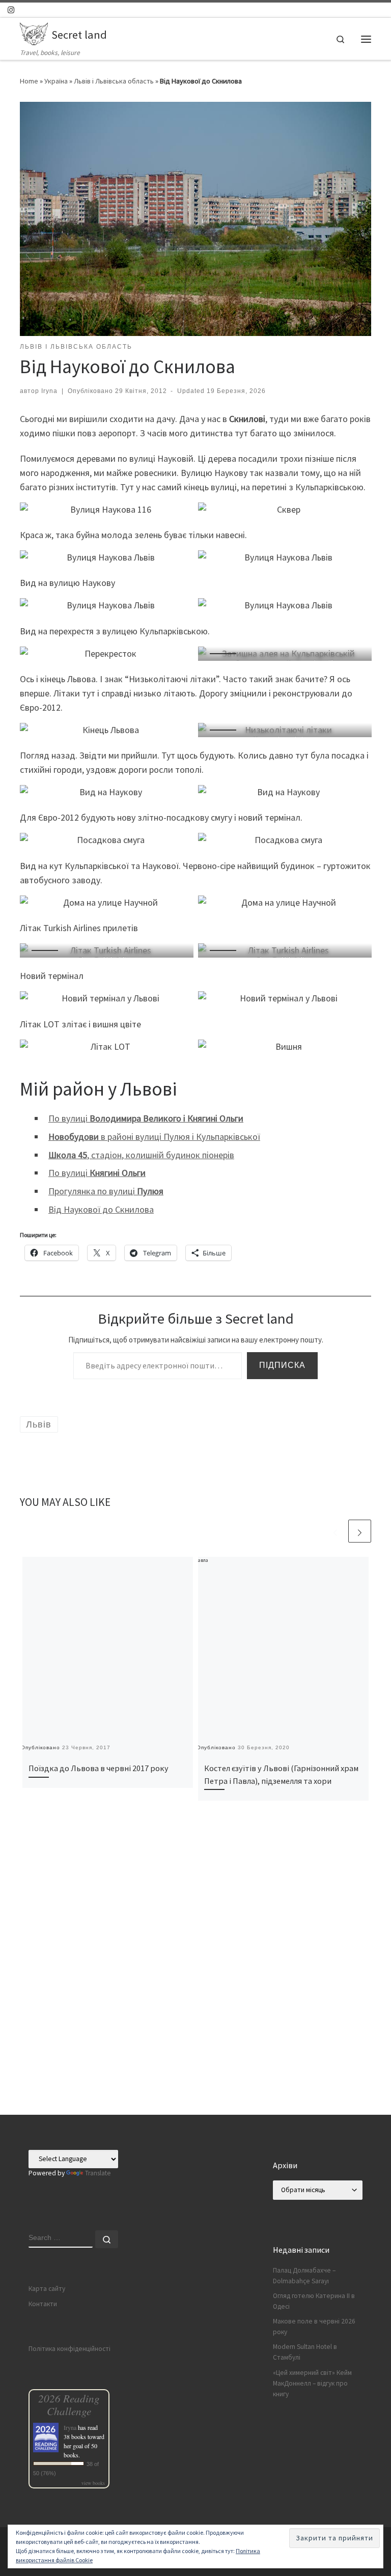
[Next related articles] (360, 1531)
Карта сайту (47, 2289)
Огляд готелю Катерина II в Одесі (314, 2301)
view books (93, 2483)
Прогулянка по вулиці (106, 1191)
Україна (56, 81)
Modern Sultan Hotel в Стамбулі (305, 2352)
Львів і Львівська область (114, 81)
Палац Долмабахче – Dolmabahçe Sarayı (304, 2276)
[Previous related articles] (335, 1531)
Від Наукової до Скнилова (101, 1209)
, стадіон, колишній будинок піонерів (141, 1155)
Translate (98, 2173)
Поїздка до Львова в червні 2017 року (99, 1768)
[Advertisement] (195, 2043)
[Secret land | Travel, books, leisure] (34, 33)
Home (29, 81)
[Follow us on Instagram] (11, 10)
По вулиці (146, 1118)
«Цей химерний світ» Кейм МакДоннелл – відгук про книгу (312, 2383)
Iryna (49, 391)
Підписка (282, 1365)
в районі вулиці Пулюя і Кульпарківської (154, 1137)
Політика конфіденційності (69, 2349)
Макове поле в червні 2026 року (314, 2327)
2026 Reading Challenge (69, 2404)
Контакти (43, 2304)
